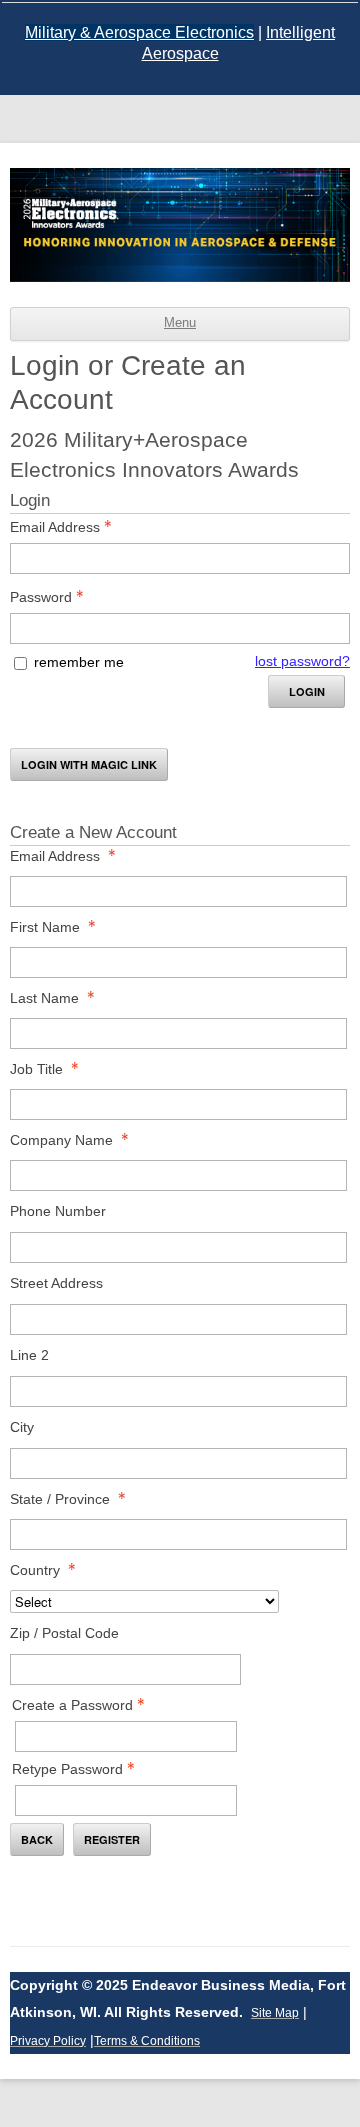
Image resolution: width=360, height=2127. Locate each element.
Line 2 (29, 1355)
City (22, 1427)
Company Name (61, 1140)
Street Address (56, 1283)
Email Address (55, 527)
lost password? (302, 661)
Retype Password (67, 1769)
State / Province (60, 1499)
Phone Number (58, 1211)
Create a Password (72, 1705)
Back (37, 1839)
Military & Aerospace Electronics (139, 32)
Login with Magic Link (89, 764)
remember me (79, 662)
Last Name (44, 998)
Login (307, 691)
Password (41, 597)
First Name (45, 927)
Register (112, 1839)
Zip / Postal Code (64, 1633)
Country (35, 1570)
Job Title (36, 1069)
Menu (180, 323)
